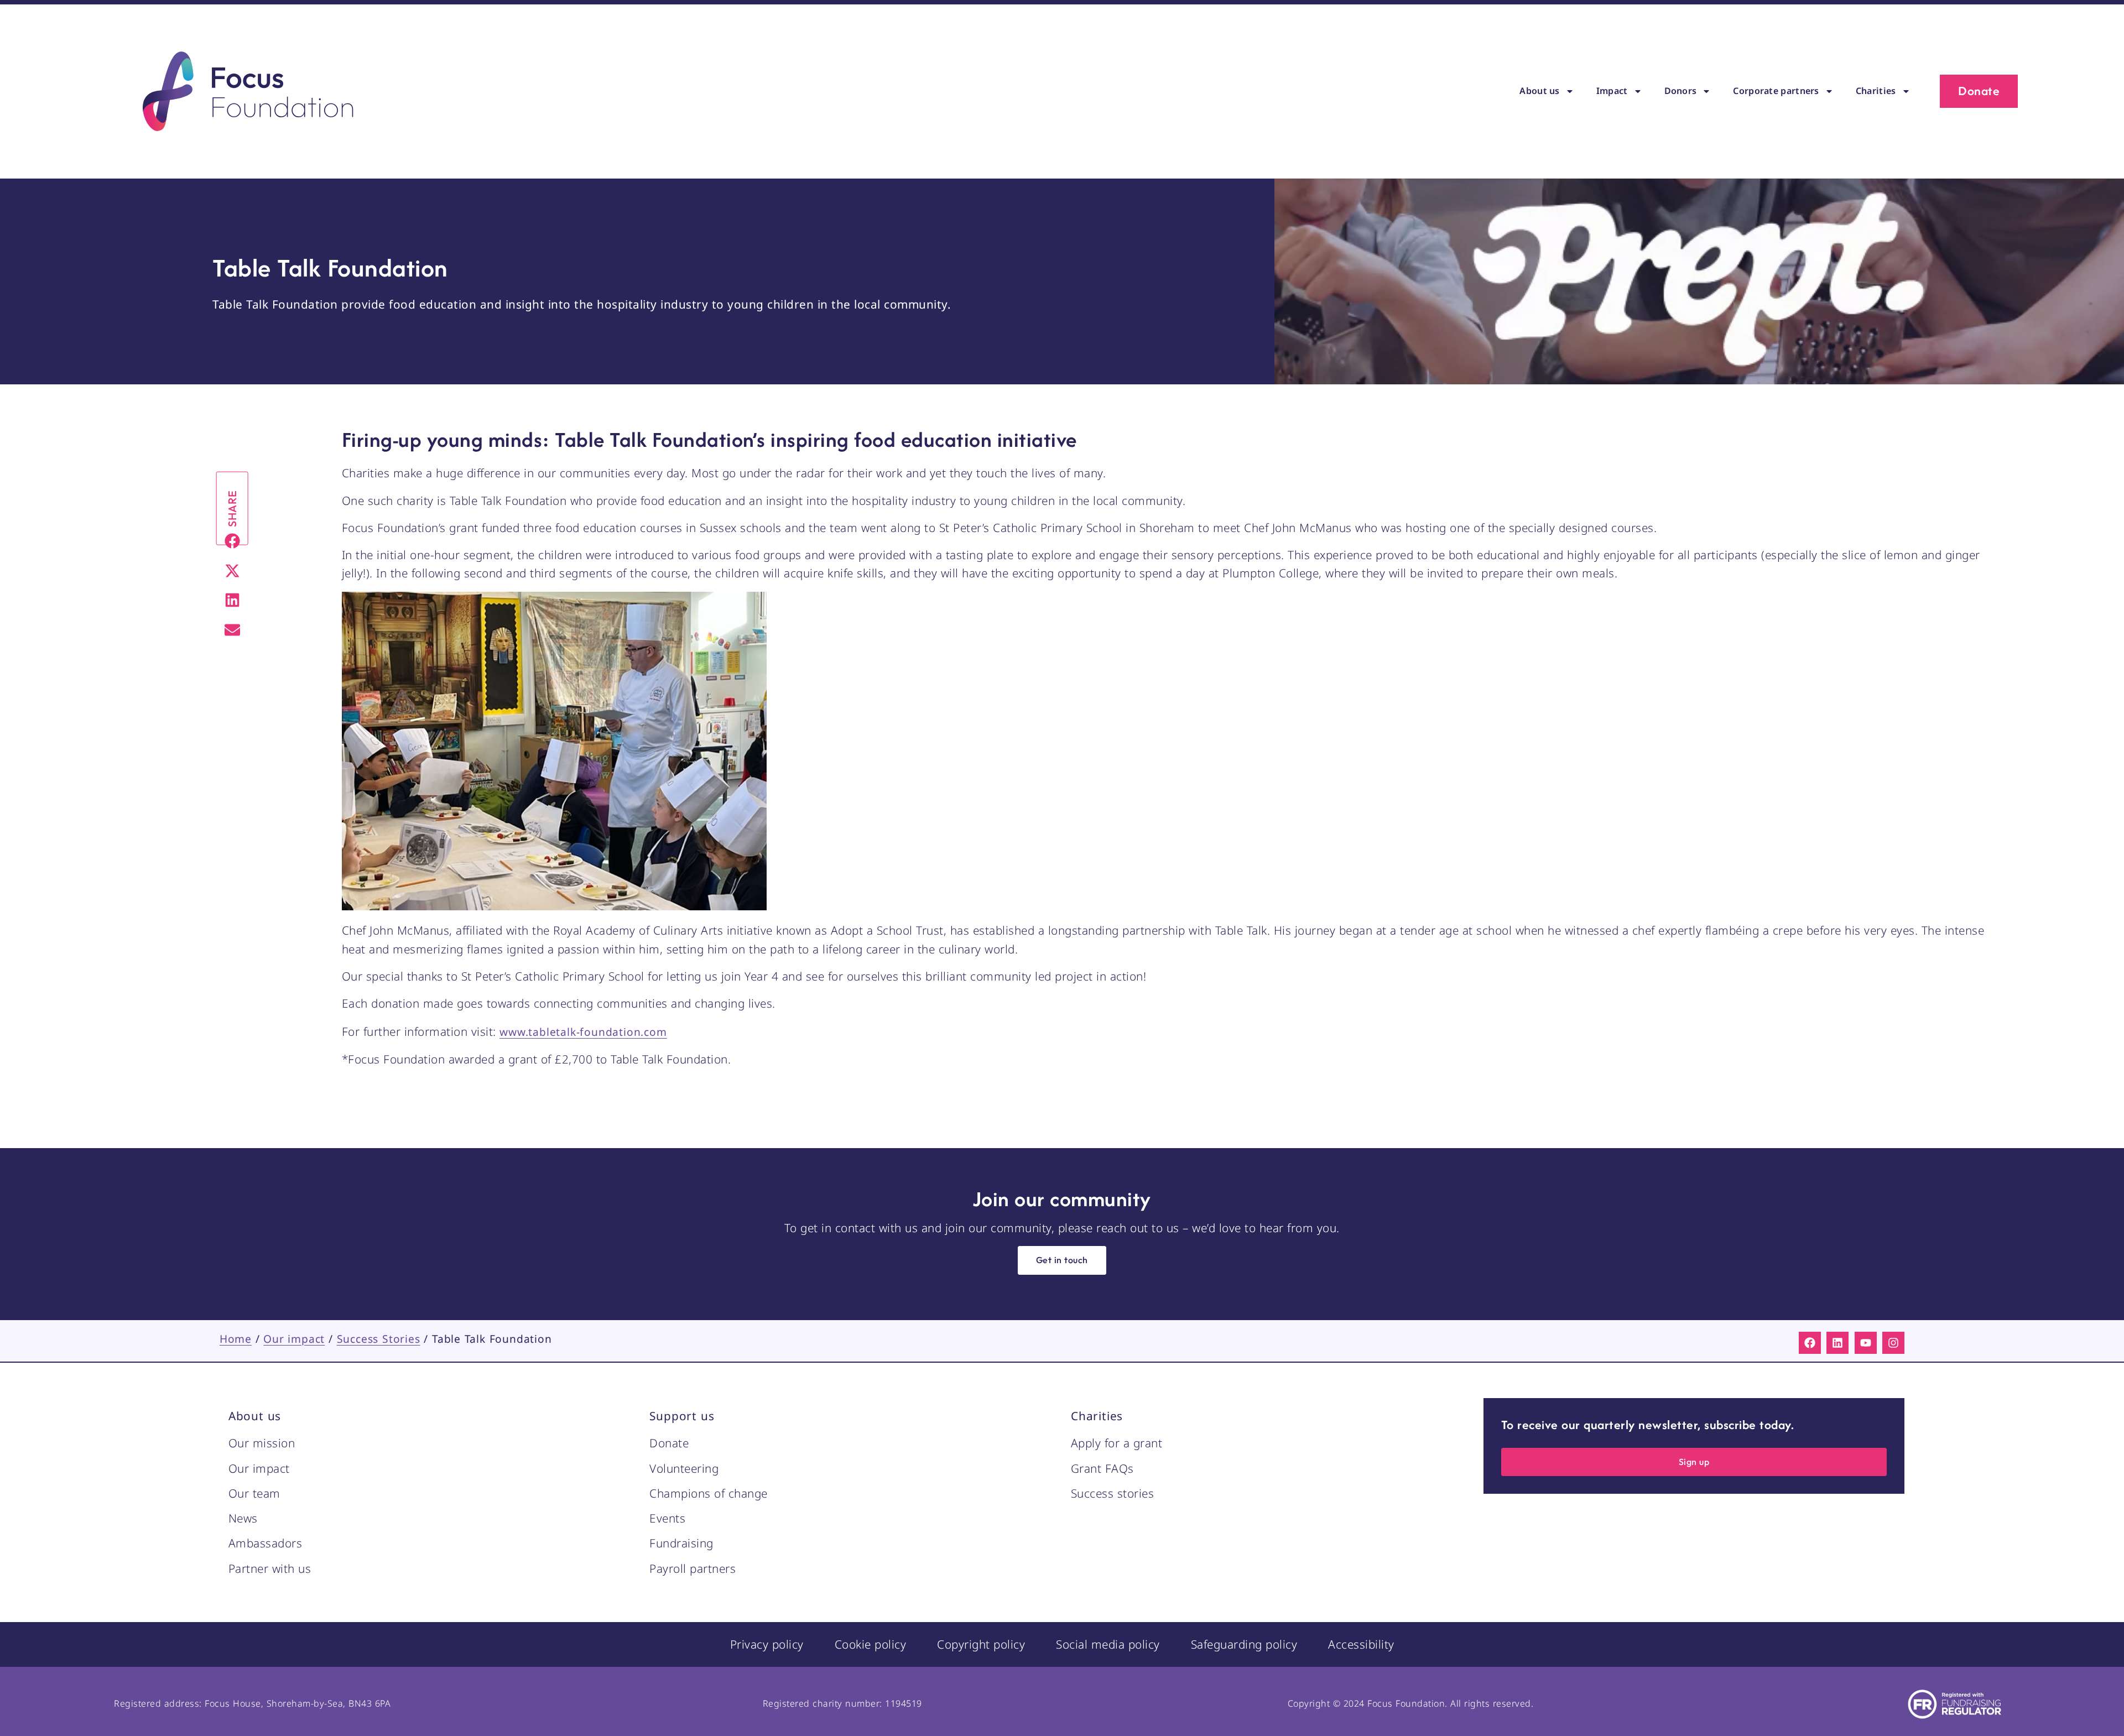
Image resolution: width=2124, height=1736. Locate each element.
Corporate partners (1776, 91)
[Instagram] (1893, 1343)
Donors (1681, 91)
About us (1539, 91)
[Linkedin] (1837, 1343)
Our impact (294, 1339)
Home (236, 1339)
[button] (232, 541)
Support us (682, 1416)
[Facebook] (1810, 1343)
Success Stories (379, 1339)
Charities (1876, 91)
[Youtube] (1866, 1343)
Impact (1612, 91)
